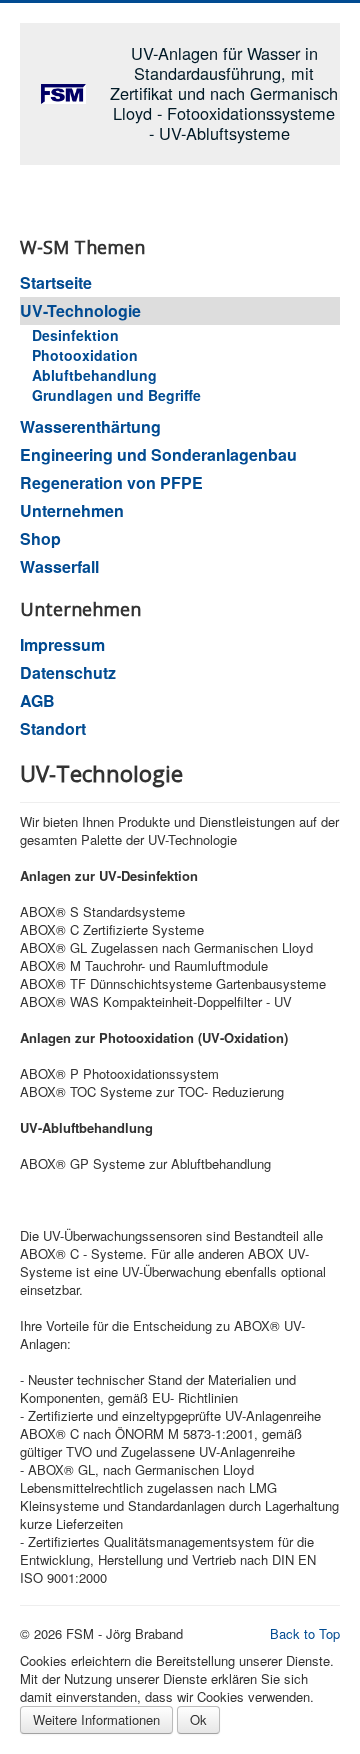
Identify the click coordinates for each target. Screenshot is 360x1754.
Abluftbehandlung (94, 375)
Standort (53, 728)
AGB (37, 700)
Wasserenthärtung (90, 426)
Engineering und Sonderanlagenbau (158, 454)
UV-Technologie (80, 310)
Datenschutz (68, 672)
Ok (198, 1719)
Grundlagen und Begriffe (116, 395)
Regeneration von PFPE (111, 482)
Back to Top (305, 1633)
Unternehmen (72, 510)
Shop (40, 538)
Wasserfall (59, 566)
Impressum (62, 644)
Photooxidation (85, 355)
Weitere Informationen (96, 1719)
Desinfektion (75, 335)
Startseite (56, 282)
